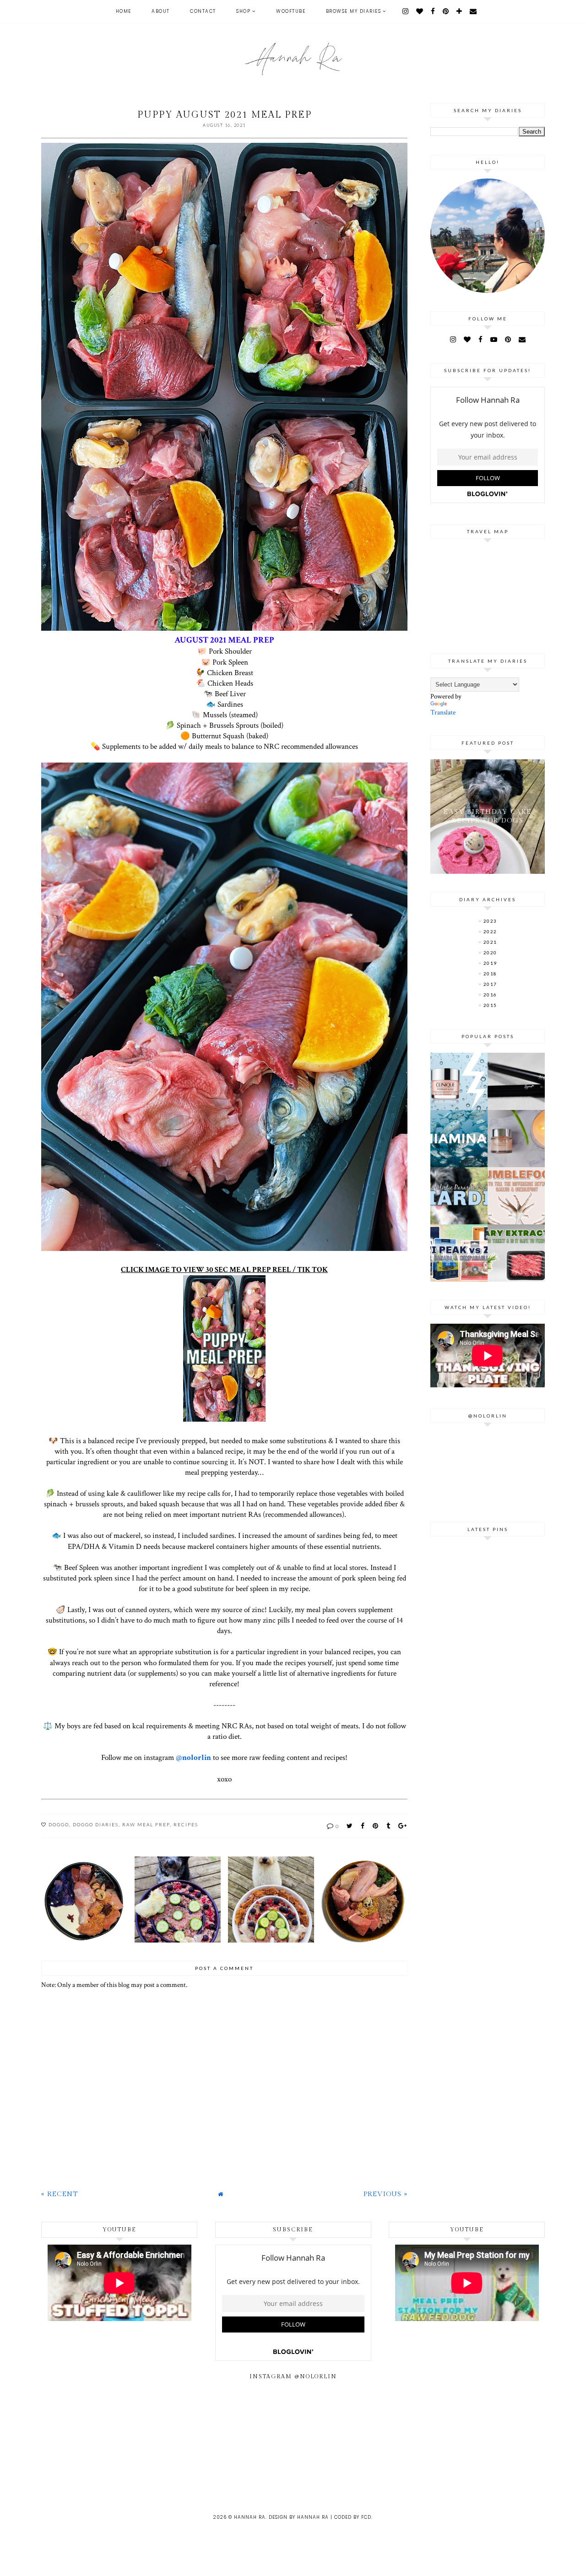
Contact (203, 11)
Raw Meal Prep (146, 1824)
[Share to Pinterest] (376, 1826)
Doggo (59, 1824)
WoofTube (291, 11)
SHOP (243, 11)
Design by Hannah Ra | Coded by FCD (320, 2517)
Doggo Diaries (96, 1824)
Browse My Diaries (354, 11)
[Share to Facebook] (363, 1826)
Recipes (186, 1824)
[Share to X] (350, 1826)
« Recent (60, 2194)
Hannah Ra (250, 2517)
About (161, 11)
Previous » (385, 2194)
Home (124, 11)
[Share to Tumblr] (389, 1826)
